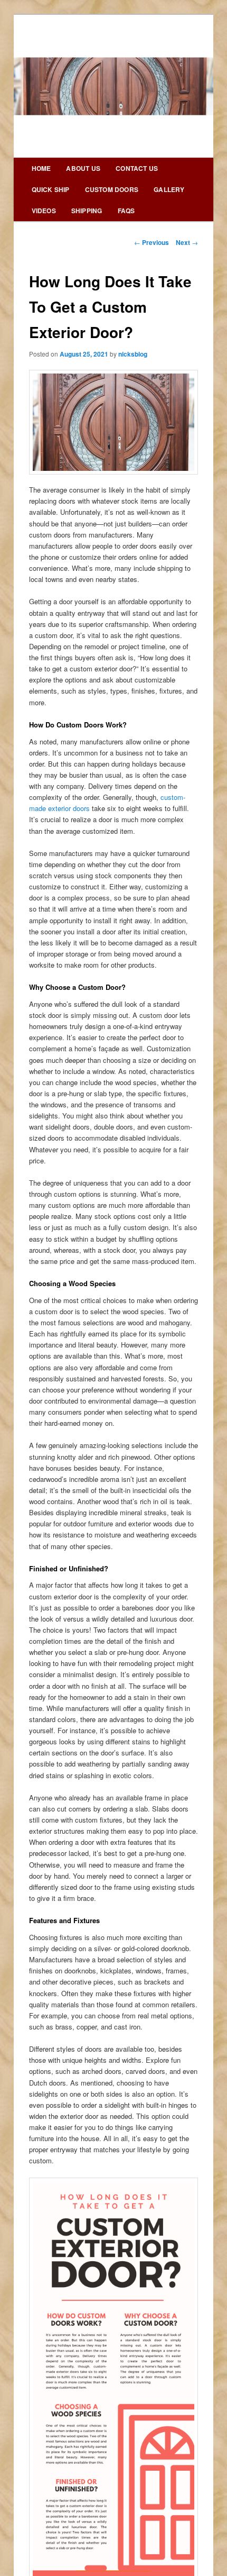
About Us (83, 168)
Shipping (87, 211)
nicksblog (133, 354)
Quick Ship (51, 189)
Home (41, 168)
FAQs (126, 211)
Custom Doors (112, 189)
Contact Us (137, 168)
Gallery (169, 189)
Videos (44, 211)
